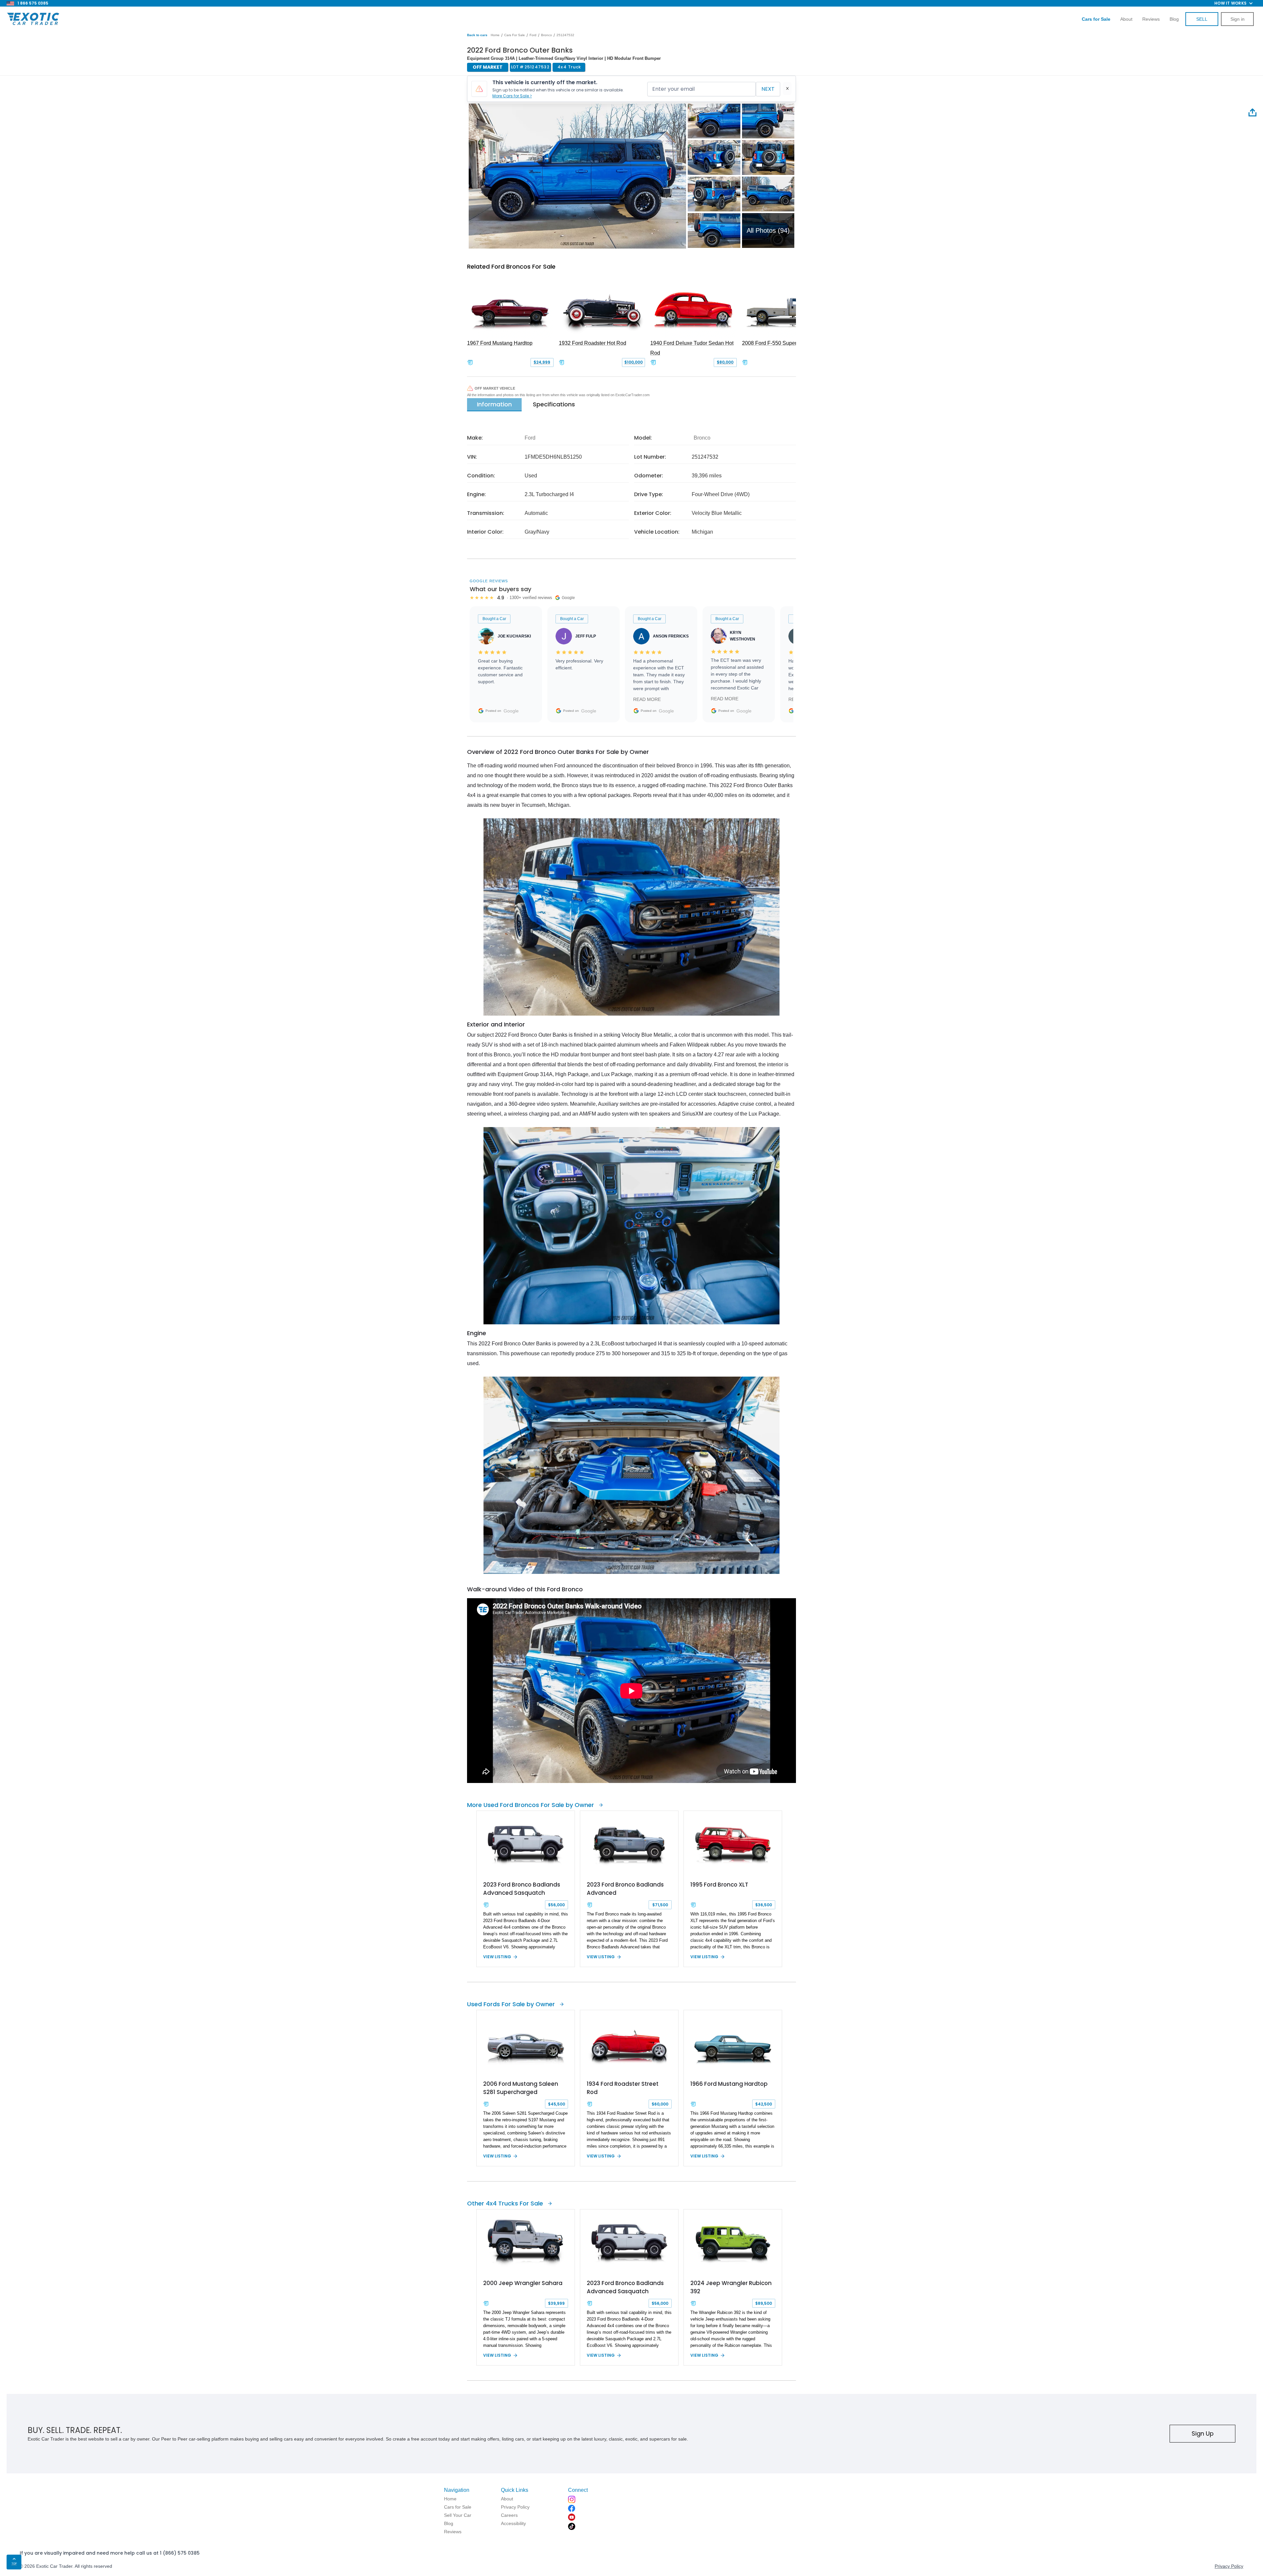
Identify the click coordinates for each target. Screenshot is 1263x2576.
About (1126, 19)
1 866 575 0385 (33, 3)
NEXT (768, 89)
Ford (533, 35)
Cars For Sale (515, 35)
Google (511, 711)
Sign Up (1203, 2433)
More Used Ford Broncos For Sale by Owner (531, 1805)
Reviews (1151, 19)
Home (495, 35)
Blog (1174, 19)
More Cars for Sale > (512, 96)
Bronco (546, 35)
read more (647, 699)
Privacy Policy (1229, 2566)
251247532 (565, 35)
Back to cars (477, 35)
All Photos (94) (768, 230)
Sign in (1238, 19)
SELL (1202, 19)
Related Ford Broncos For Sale (511, 266)
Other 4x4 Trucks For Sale (505, 2203)
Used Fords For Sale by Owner (511, 2004)
